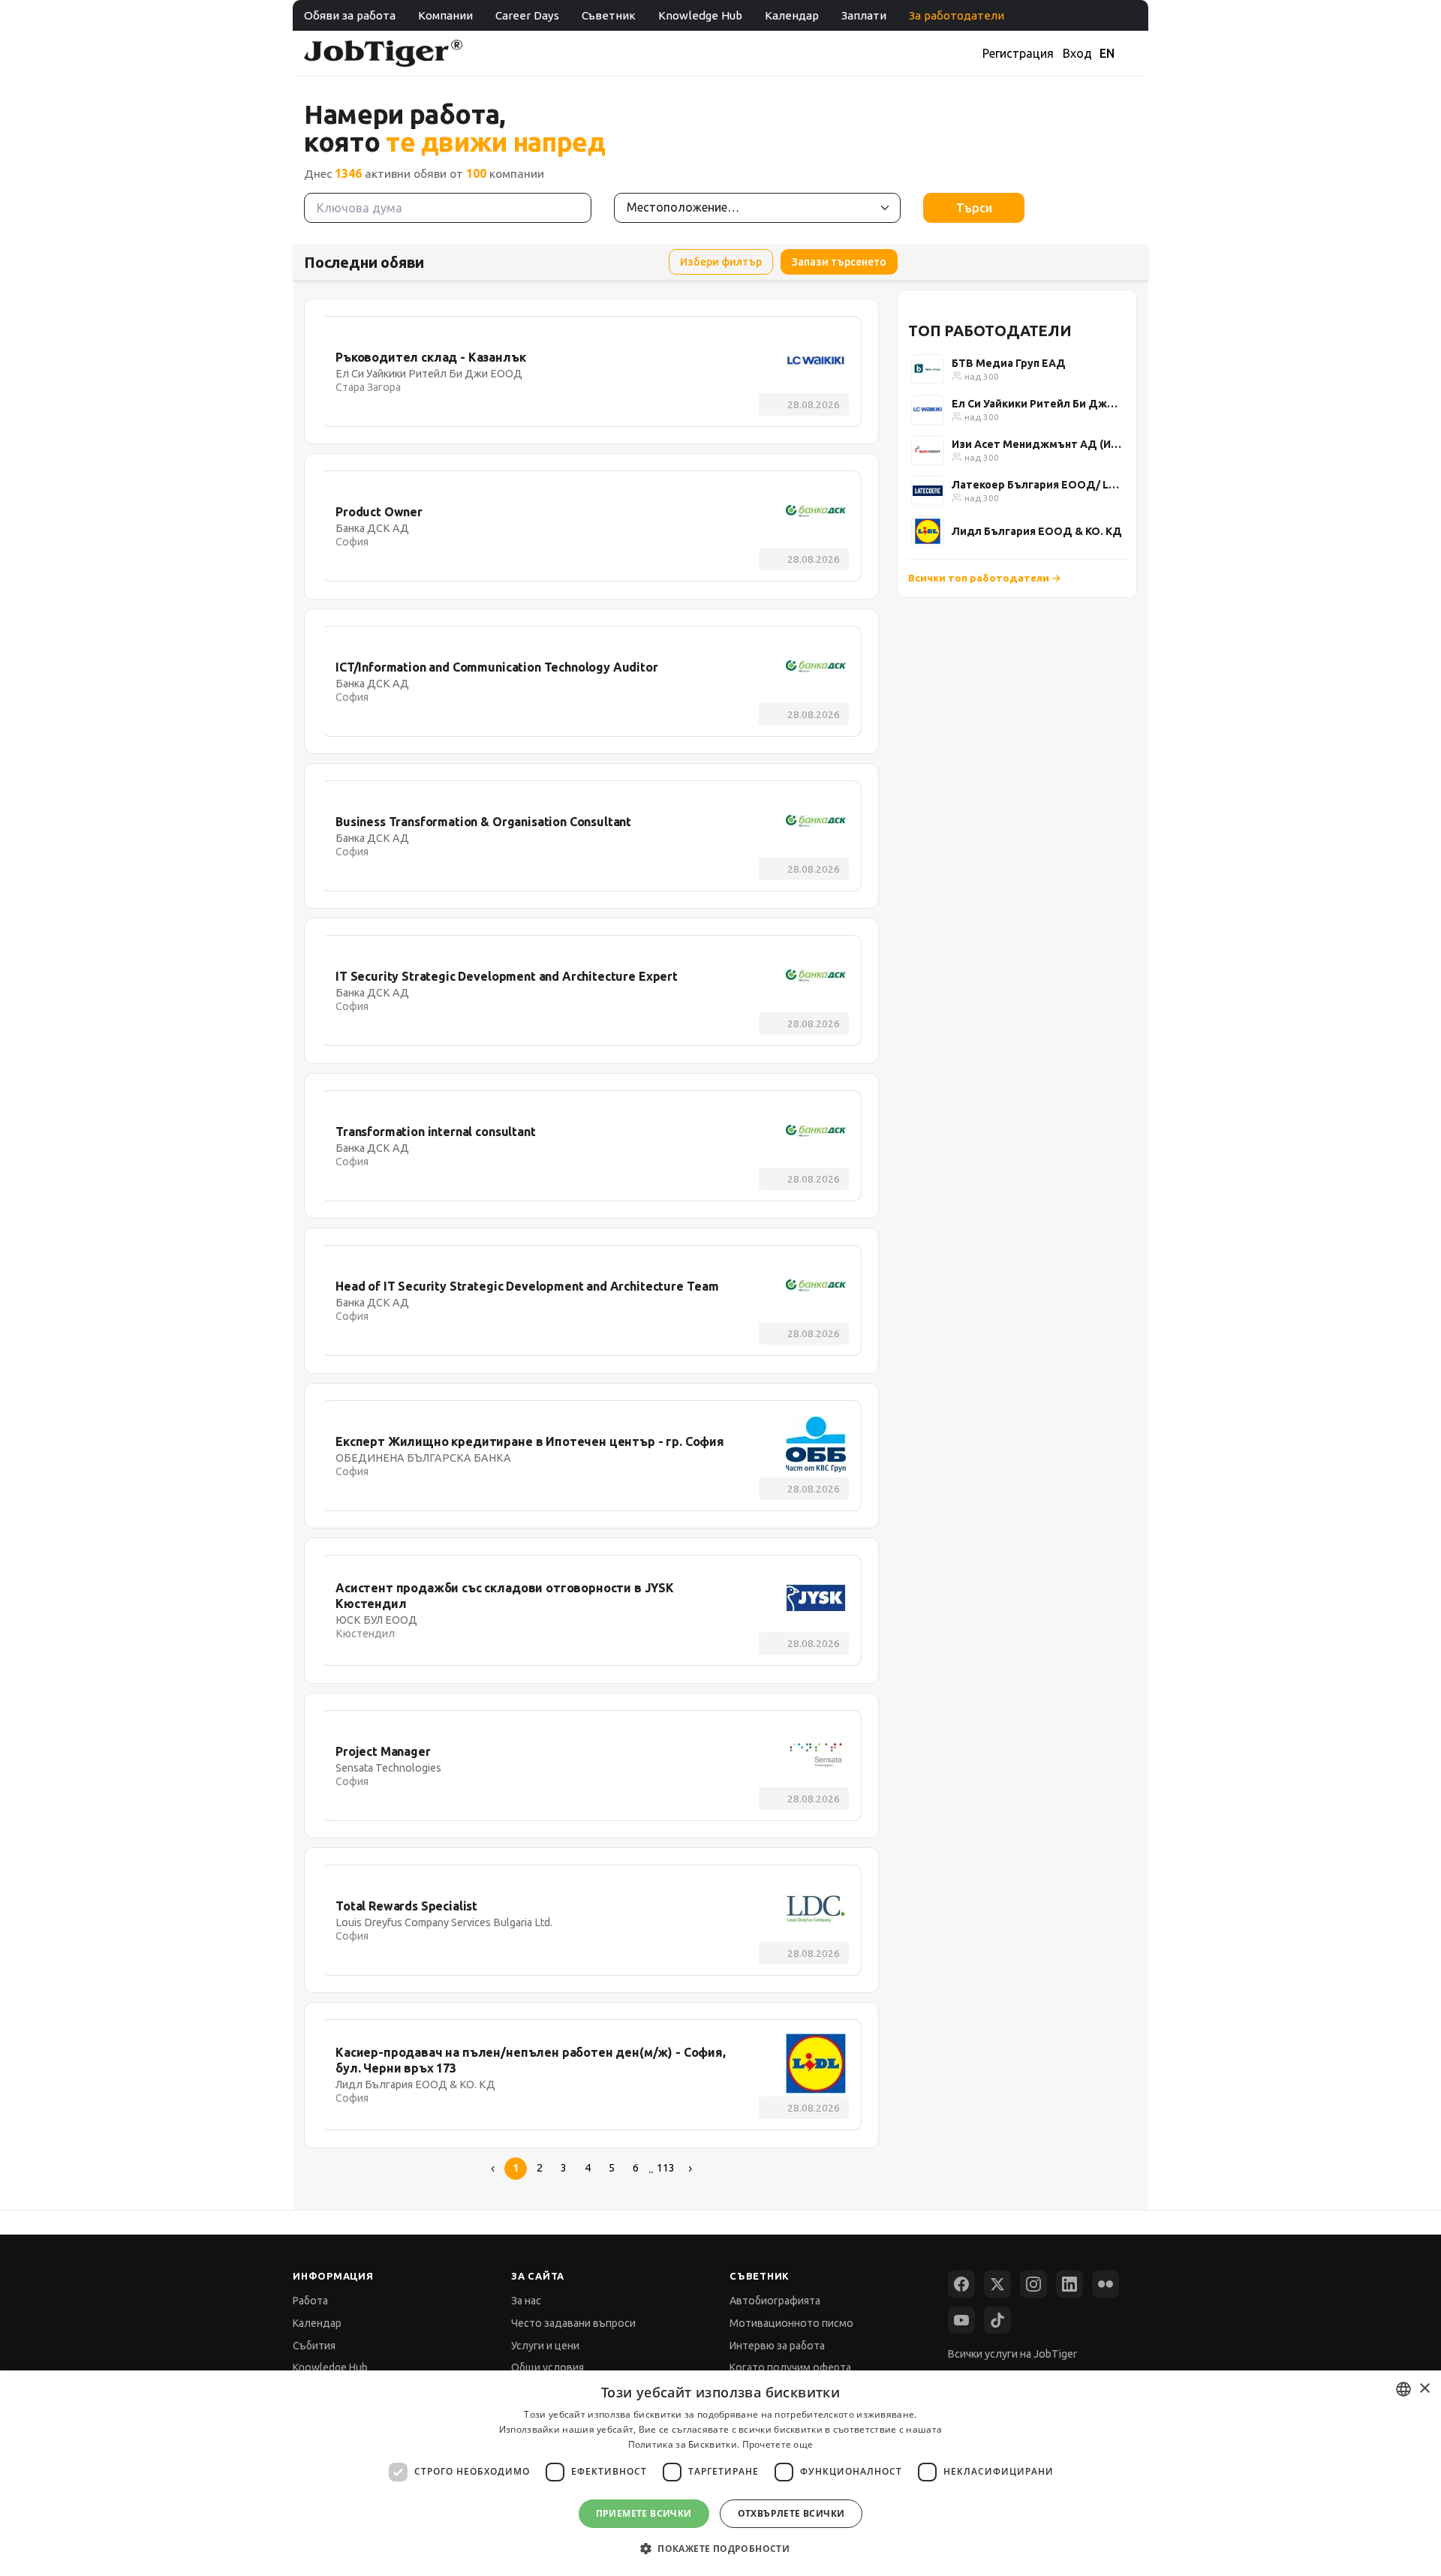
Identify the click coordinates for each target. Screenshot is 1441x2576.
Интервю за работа (777, 2346)
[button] (720, 2549)
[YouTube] (961, 2320)
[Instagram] (1033, 2284)
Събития (314, 2346)
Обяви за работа (350, 15)
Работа (310, 2301)
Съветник (609, 15)
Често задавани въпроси (573, 2323)
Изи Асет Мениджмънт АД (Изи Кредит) (1037, 444)
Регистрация (1018, 53)
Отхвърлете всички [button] (791, 2513)
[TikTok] (997, 2320)
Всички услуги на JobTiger (1012, 2354)
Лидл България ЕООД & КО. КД (1037, 531)
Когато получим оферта (790, 2367)
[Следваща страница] (690, 2169)
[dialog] (720, 2473)
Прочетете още (778, 2444)
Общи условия (548, 2367)
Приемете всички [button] (644, 2513)
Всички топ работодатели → (985, 578)
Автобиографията (775, 2301)
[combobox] (1403, 2389)
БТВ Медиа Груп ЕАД (1009, 363)
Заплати (864, 15)
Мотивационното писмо (791, 2323)
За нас (526, 2301)
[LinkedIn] (1069, 2284)
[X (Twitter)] (997, 2284)
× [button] (1424, 2389)
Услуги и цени (545, 2346)
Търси (974, 208)
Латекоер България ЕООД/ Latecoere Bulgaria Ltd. (1037, 485)
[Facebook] (961, 2284)
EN (1107, 53)
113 (666, 2168)
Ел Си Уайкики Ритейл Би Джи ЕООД (1037, 404)
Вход (1077, 53)
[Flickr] (1106, 2284)
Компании (445, 15)
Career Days (527, 15)
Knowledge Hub (700, 15)
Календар (792, 15)
